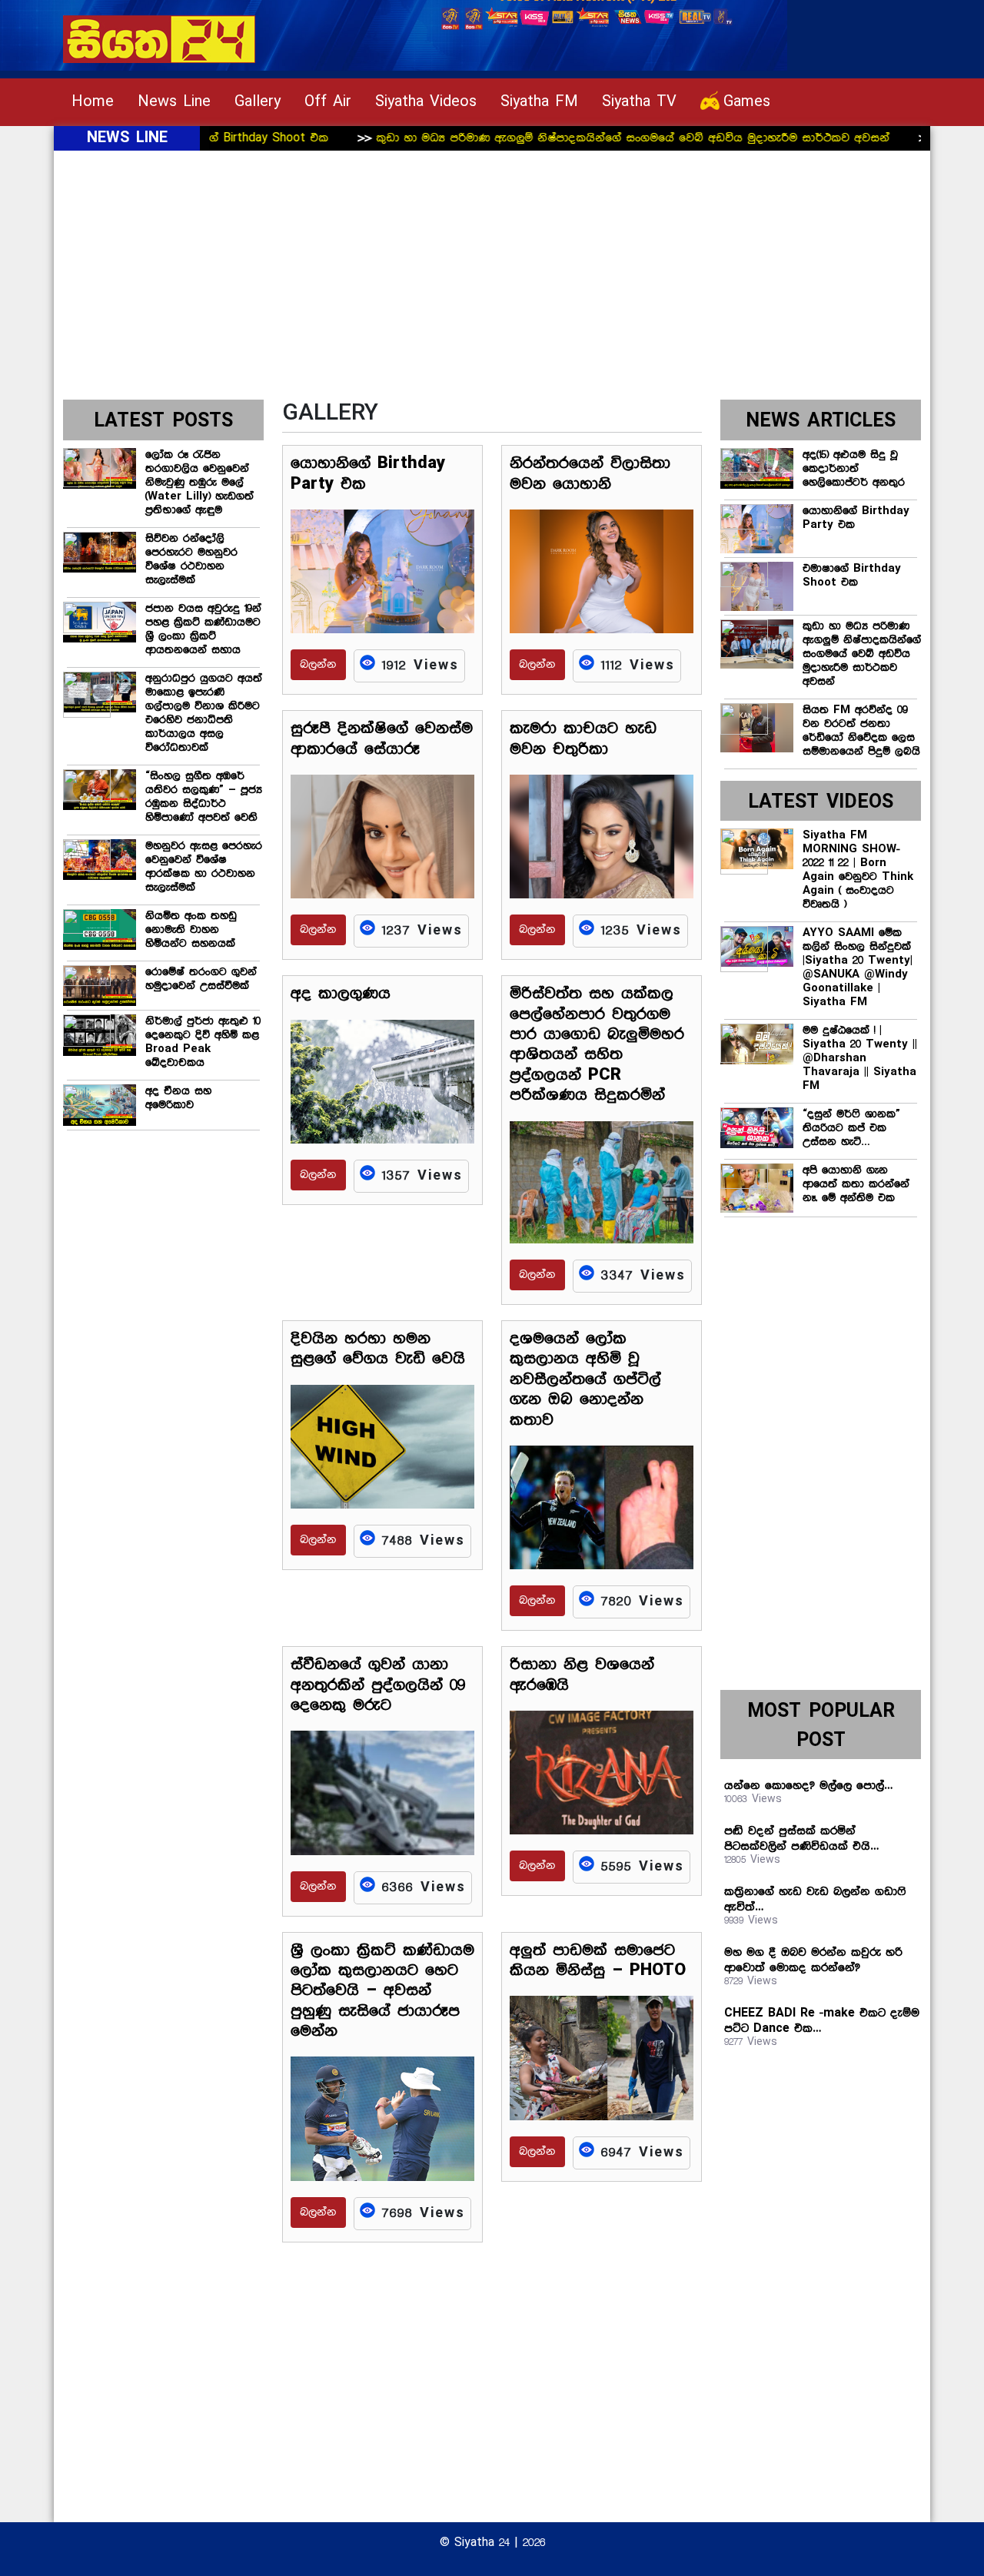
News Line (174, 102)
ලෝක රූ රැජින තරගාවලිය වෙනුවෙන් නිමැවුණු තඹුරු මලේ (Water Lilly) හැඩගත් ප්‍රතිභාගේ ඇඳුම (199, 483)
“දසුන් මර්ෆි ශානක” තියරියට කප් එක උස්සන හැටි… (851, 1128)
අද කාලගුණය (341, 994)
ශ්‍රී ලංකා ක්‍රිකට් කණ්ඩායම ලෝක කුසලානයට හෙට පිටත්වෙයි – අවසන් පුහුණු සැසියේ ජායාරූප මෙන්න (382, 1991)
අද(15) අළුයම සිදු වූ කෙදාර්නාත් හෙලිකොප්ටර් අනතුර (854, 469)
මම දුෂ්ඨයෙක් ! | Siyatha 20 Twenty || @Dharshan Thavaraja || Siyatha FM (860, 1058)
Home (93, 102)
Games (747, 102)
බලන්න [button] (318, 665)
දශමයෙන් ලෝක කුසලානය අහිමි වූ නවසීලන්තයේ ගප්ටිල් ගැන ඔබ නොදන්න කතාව (585, 1379)
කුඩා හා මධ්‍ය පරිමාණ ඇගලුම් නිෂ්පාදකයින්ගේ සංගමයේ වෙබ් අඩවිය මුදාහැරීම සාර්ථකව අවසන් (558, 138)
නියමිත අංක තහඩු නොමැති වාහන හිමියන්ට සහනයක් (191, 930)
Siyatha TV (639, 102)
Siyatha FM (539, 102)
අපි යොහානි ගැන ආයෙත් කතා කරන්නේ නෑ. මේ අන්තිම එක (856, 1184)
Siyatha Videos (426, 102)
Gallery (258, 102)
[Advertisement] (492, 284)
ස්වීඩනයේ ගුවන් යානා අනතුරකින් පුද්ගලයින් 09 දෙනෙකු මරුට (378, 1685)
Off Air (328, 102)
